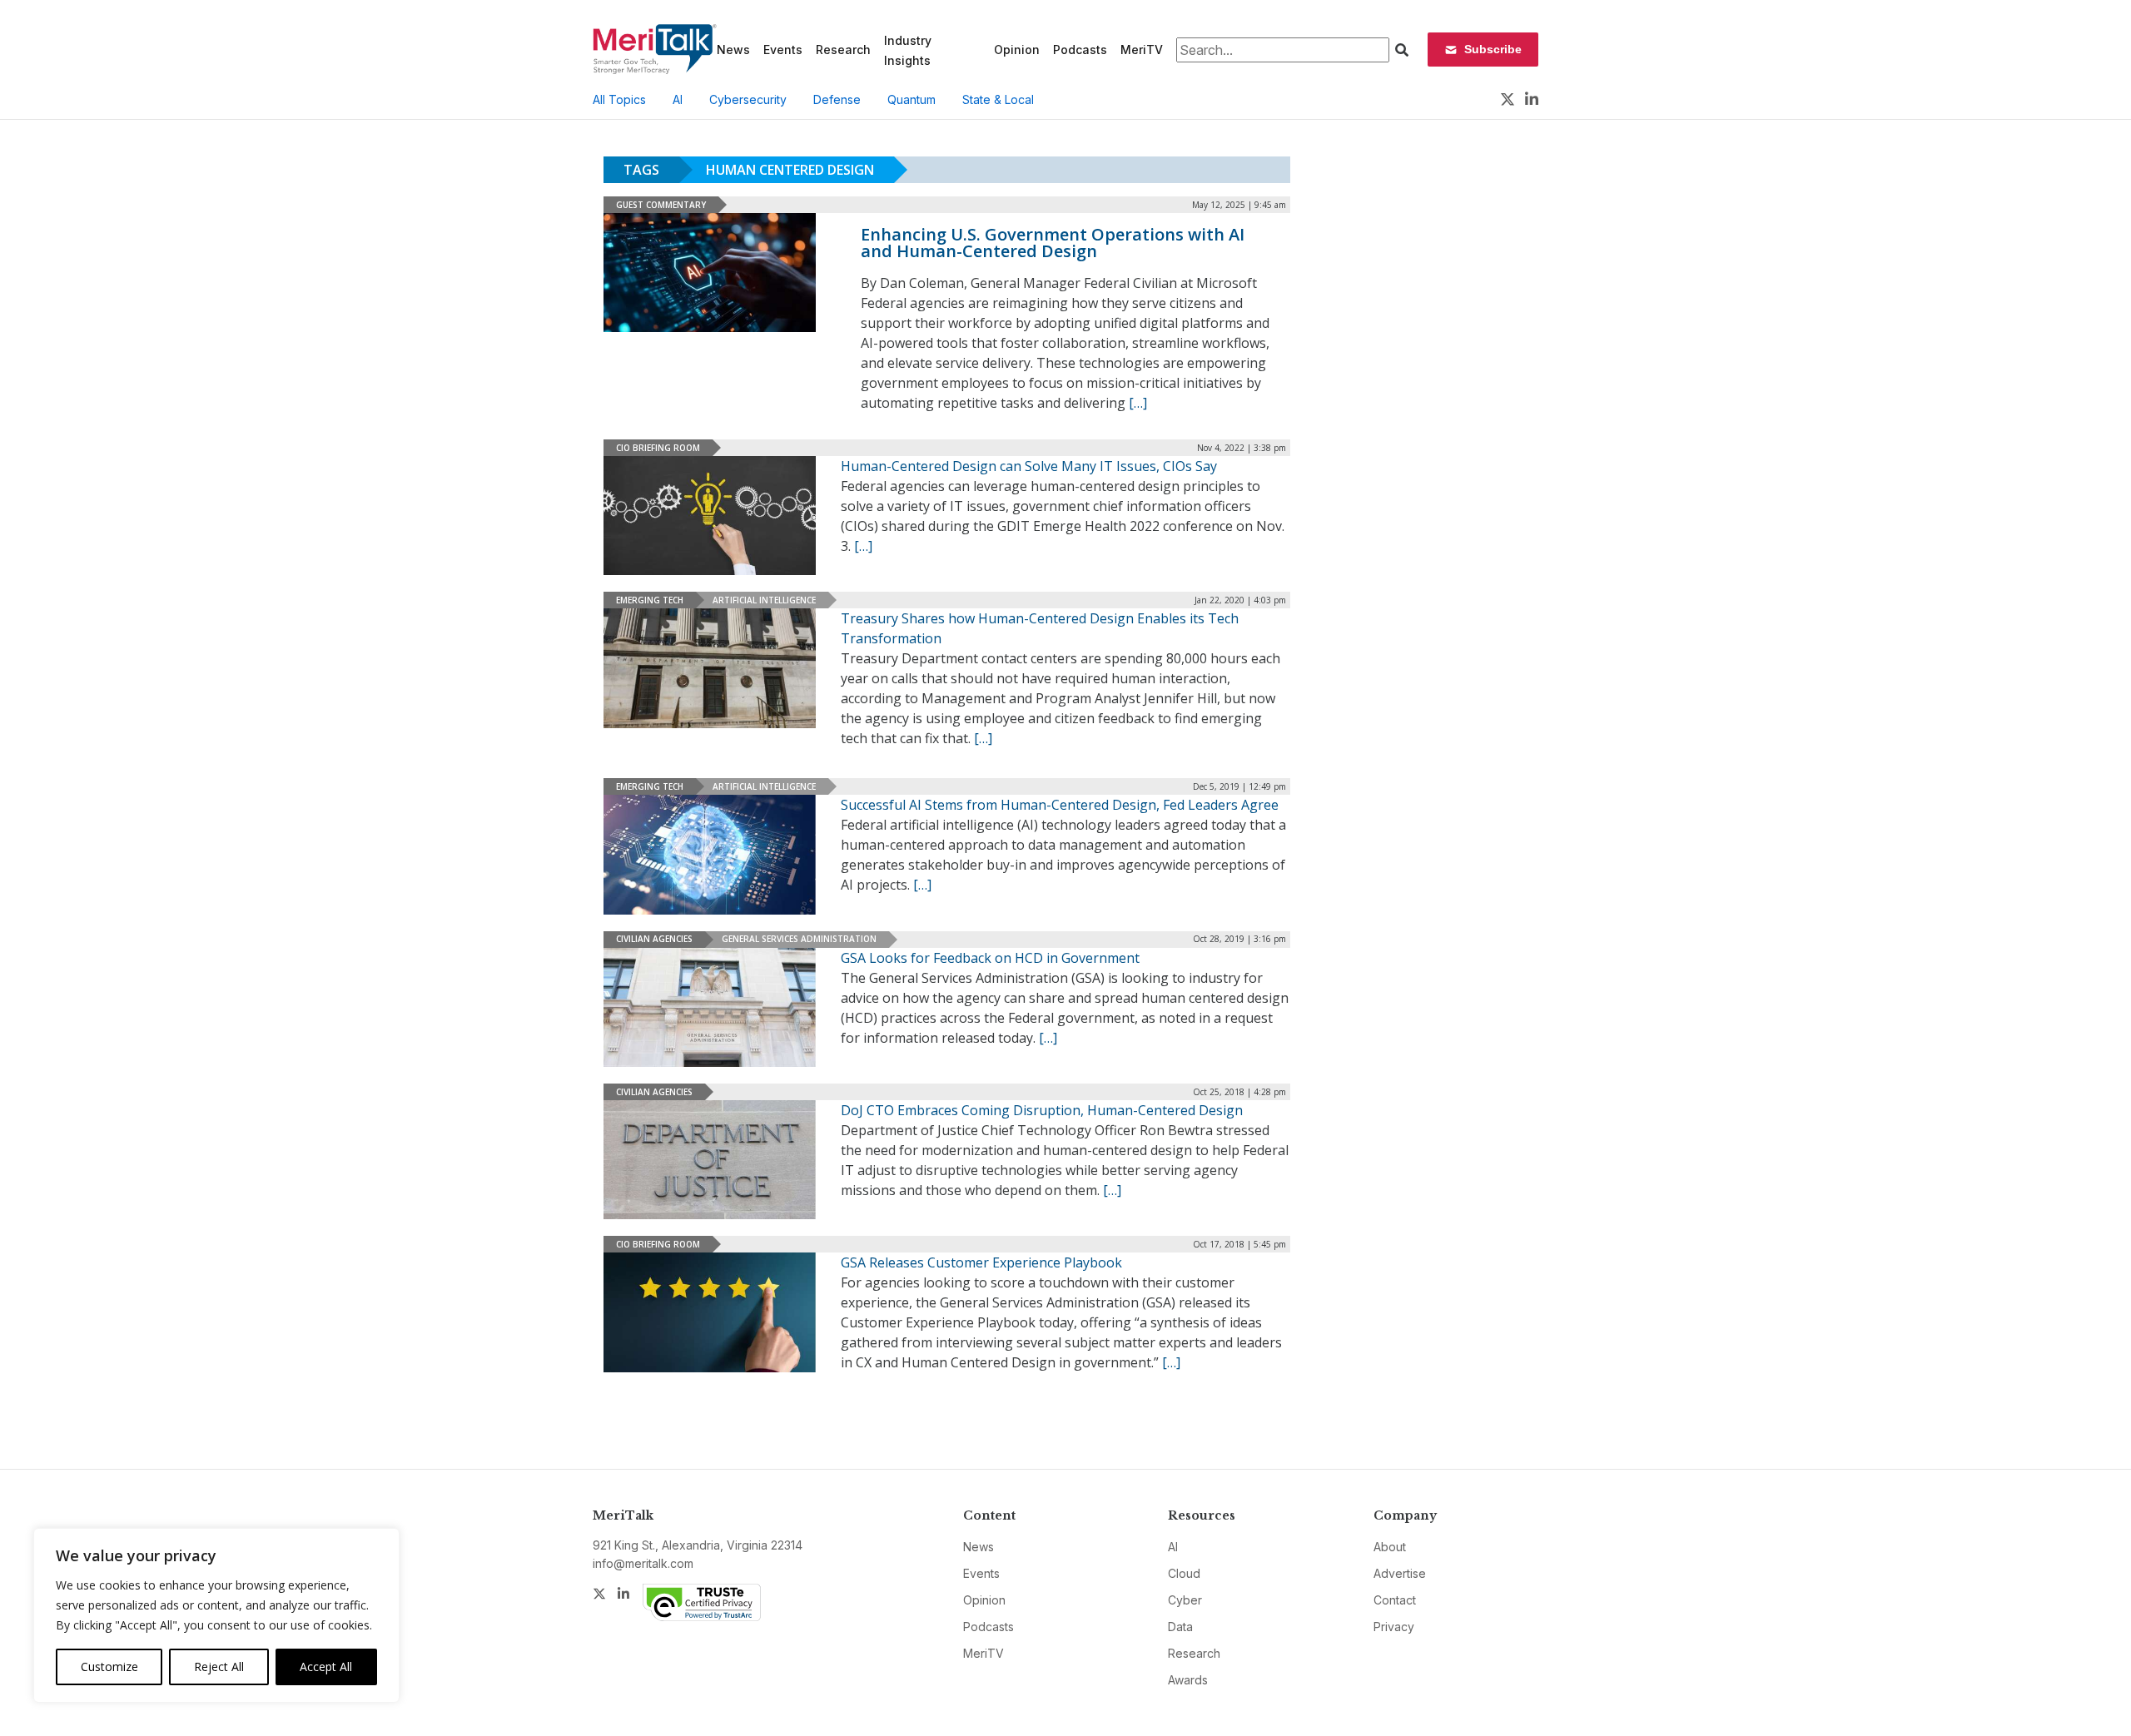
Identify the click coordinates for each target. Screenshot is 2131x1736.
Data (1180, 1627)
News (733, 50)
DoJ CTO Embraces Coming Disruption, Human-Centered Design (1042, 1110)
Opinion (1017, 50)
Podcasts (1080, 50)
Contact (1395, 1600)
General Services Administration (799, 939)
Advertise (1400, 1573)
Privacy (1394, 1627)
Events (783, 50)
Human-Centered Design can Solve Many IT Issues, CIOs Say (1029, 466)
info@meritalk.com (643, 1563)
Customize (109, 1667)
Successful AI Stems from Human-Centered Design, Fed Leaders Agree (1060, 805)
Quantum (912, 99)
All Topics (619, 99)
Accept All (326, 1667)
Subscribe (1493, 49)
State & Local (998, 99)
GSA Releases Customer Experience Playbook (981, 1262)
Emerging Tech (650, 600)
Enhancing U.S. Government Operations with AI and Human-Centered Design (1053, 243)
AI (678, 99)
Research (843, 50)
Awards (1188, 1680)
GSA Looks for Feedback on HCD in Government (990, 958)
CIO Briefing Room (658, 448)
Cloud (1184, 1573)
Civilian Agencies (654, 939)
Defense (837, 99)
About (1390, 1547)
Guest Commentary (661, 205)
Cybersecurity (748, 99)
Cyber (1185, 1600)
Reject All (219, 1667)
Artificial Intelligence (764, 600)
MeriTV (1142, 50)
